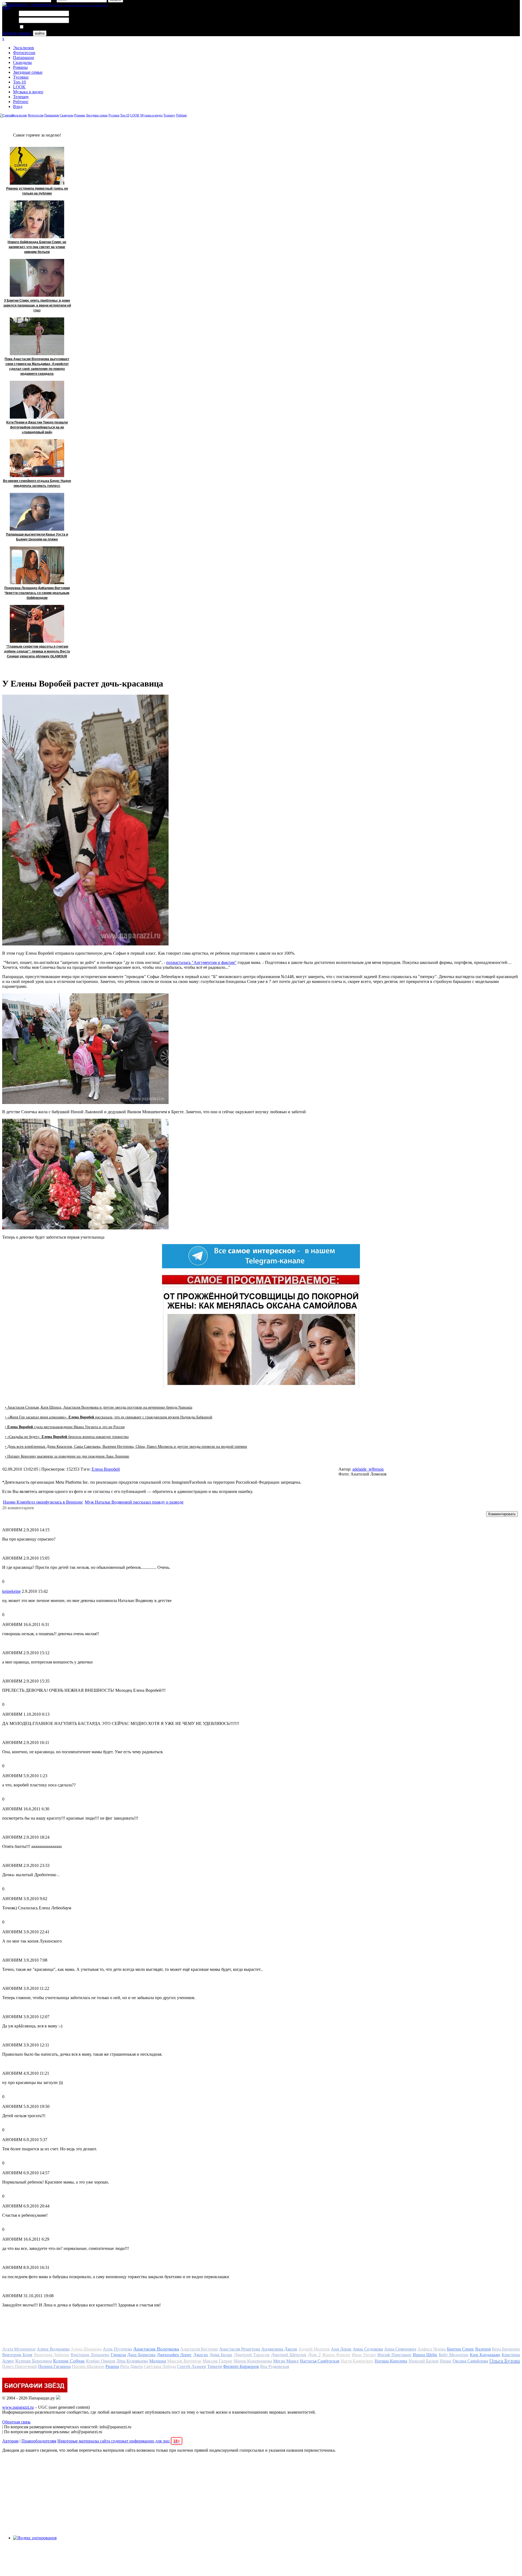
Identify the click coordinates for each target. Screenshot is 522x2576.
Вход (18, 106)
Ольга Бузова (505, 2361)
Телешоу (21, 97)
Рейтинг (21, 102)
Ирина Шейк (425, 2355)
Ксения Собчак (69, 2361)
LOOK (19, 87)
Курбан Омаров (100, 2361)
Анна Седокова (368, 2349)
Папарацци (24, 58)
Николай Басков (424, 2361)
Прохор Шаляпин (88, 2366)
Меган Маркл (286, 2361)
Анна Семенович (400, 2349)
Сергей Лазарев (192, 2366)
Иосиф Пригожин (394, 2355)
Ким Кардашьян (485, 2355)
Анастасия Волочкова (156, 2349)
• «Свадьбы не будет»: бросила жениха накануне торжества (67, 1437)
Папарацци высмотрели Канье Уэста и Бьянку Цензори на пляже (37, 537)
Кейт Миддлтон (454, 2355)
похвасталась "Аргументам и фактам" (201, 962)
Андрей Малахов (314, 2349)
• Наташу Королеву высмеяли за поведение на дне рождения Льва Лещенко (67, 1456)
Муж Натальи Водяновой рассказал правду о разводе (134, 1502)
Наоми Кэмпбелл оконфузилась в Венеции (43, 1502)
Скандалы (22, 62)
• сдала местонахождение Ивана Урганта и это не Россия (65, 1427)
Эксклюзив (24, 48)
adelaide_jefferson (368, 1469)
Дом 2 (314, 2355)
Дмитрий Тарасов (252, 2355)
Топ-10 (19, 82)
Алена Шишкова (86, 2349)
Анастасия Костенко (199, 2349)
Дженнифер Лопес (174, 2355)
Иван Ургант (364, 2355)
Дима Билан (221, 2355)
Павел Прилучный (20, 2366)
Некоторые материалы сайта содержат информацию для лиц (119, 2441)
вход (6, 7)
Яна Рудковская (274, 2366)
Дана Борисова (141, 2355)
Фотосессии (24, 53)
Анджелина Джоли (279, 2349)
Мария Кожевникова (253, 2361)
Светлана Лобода (160, 2366)
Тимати (215, 2366)
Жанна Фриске (336, 2355)
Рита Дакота (131, 2366)
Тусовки (21, 77)
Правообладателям (39, 2441)
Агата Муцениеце (19, 2349)
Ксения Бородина (33, 2361)
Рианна (112, 2366)
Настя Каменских (357, 2361)
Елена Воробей (106, 1469)
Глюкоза (118, 2355)
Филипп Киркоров (241, 2366)
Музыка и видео (28, 92)
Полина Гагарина (54, 2366)
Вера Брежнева (506, 2349)
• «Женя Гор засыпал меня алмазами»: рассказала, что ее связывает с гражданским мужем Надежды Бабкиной (109, 1417)
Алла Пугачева (117, 2349)
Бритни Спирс (460, 2349)
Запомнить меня (39, 27)
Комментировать (502, 1514)
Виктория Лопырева (90, 2355)
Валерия (483, 2349)
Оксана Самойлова (470, 2361)
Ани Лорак (341, 2349)
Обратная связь (16, 2422)
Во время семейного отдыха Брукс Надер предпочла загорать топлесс (37, 483)
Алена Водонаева (53, 2349)
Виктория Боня (17, 2355)
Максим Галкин (217, 2361)
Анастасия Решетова (240, 2349)
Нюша (445, 2361)
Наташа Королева (391, 2361)
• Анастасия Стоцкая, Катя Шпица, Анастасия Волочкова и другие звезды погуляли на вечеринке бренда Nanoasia (99, 1407)
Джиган (201, 2355)
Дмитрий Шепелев (289, 2355)
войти (40, 33)
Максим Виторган (184, 2361)
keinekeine (11, 1591)
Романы (20, 67)
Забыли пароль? (17, 33)
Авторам (10, 2441)
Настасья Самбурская (320, 2361)
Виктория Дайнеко (52, 2355)
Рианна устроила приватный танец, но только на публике (37, 191)
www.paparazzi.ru (18, 2407)
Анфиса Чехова (432, 2349)
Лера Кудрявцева (132, 2361)
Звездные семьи (28, 72)
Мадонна (158, 2361)
